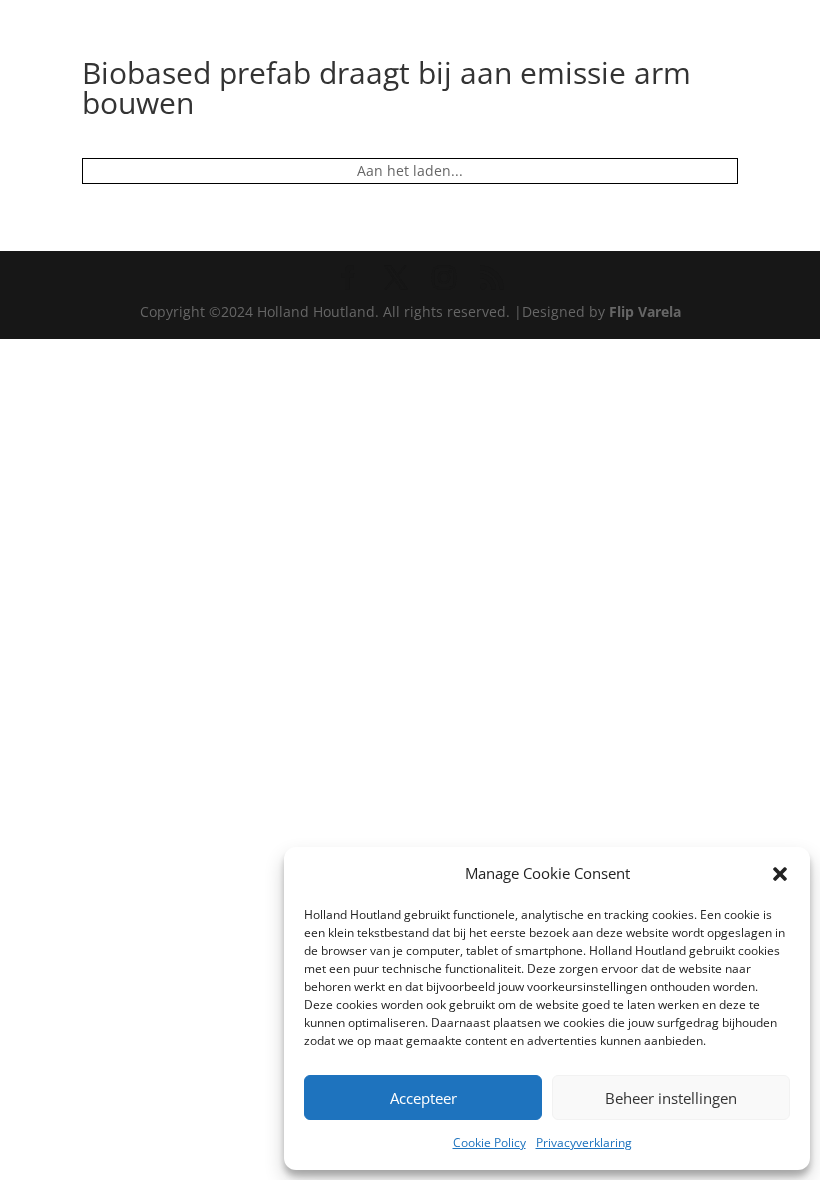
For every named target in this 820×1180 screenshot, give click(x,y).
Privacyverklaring (584, 1142)
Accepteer (423, 1098)
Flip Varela (645, 311)
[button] (780, 874)
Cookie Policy (489, 1142)
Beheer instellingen (671, 1098)
